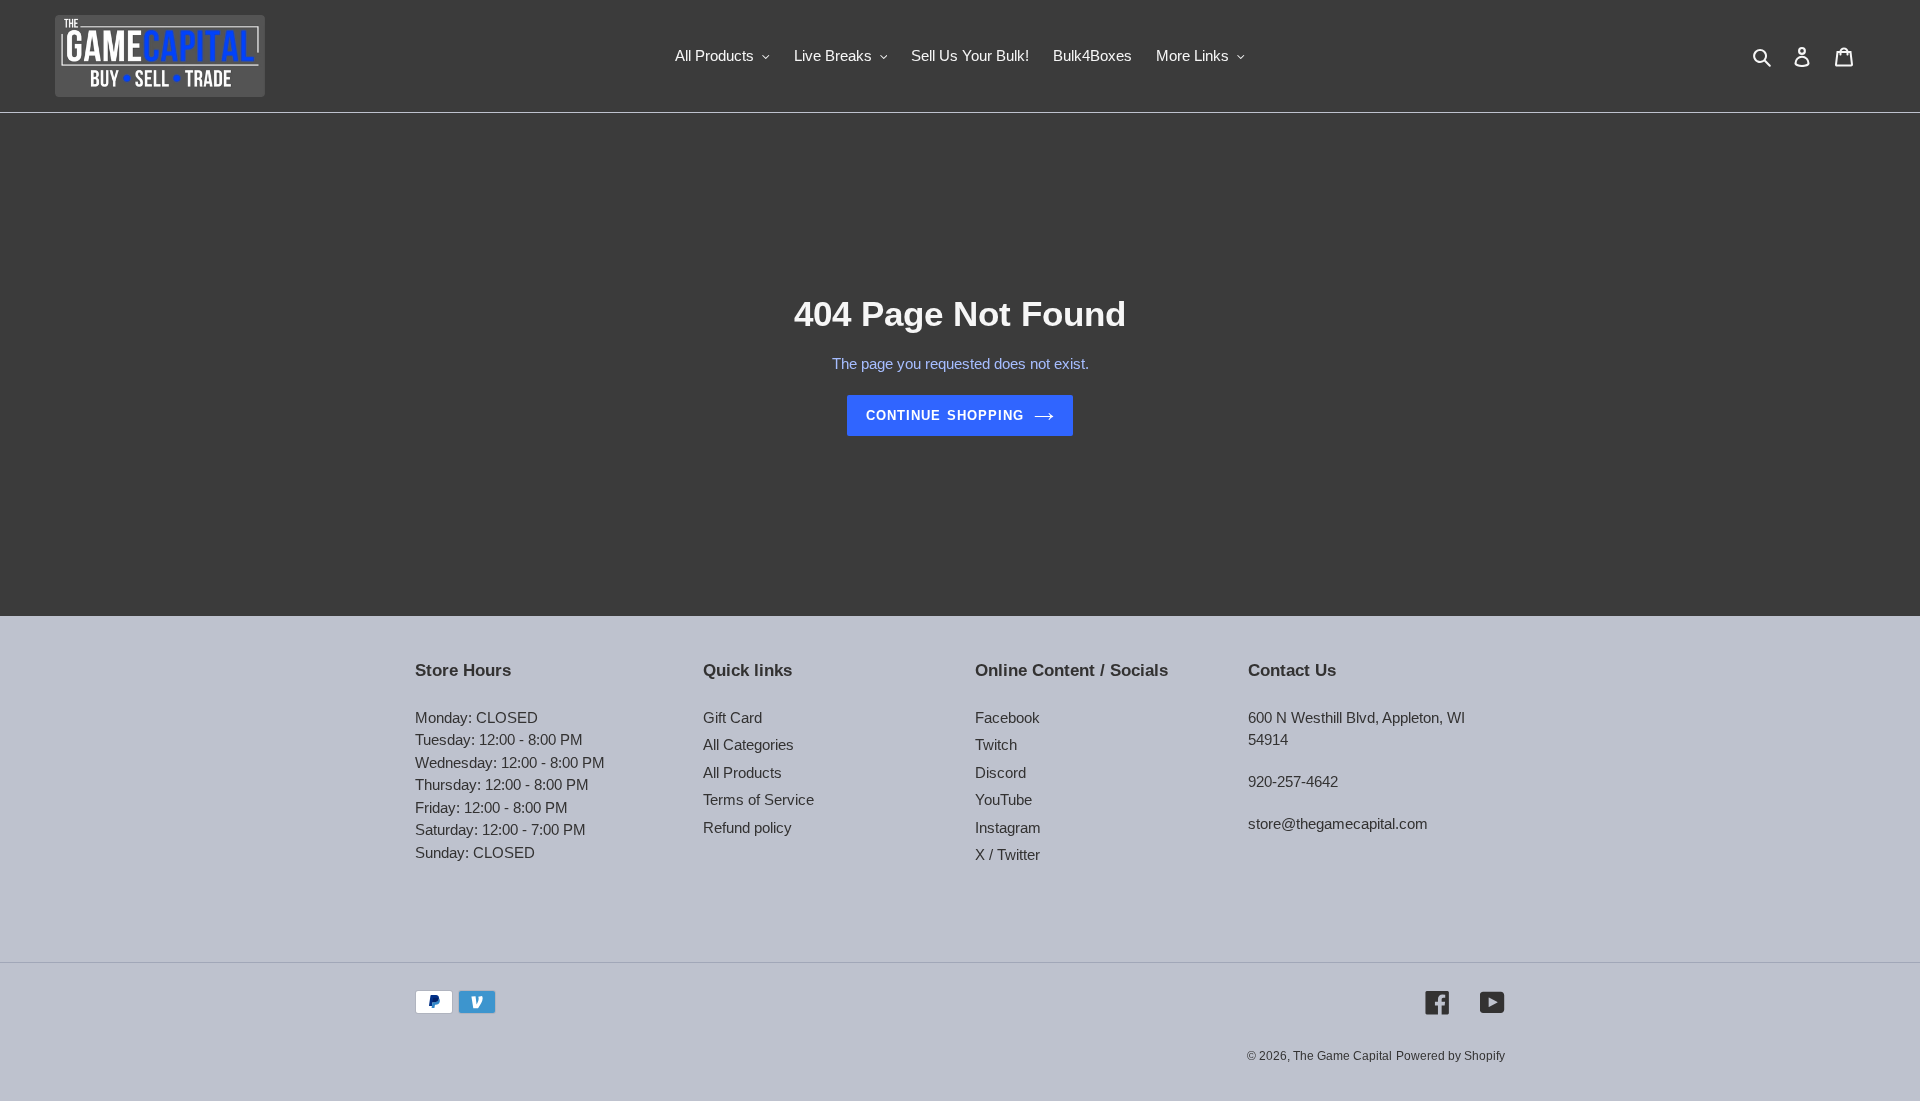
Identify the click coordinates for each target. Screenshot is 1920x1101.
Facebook (1007, 717)
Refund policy (747, 827)
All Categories (748, 744)
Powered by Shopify (1450, 1056)
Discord (1000, 772)
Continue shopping (945, 415)
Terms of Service (758, 799)
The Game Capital (1342, 1056)
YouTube (1003, 799)
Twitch (996, 744)
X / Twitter (1007, 854)
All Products (742, 772)
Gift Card (732, 717)
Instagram (1008, 827)
